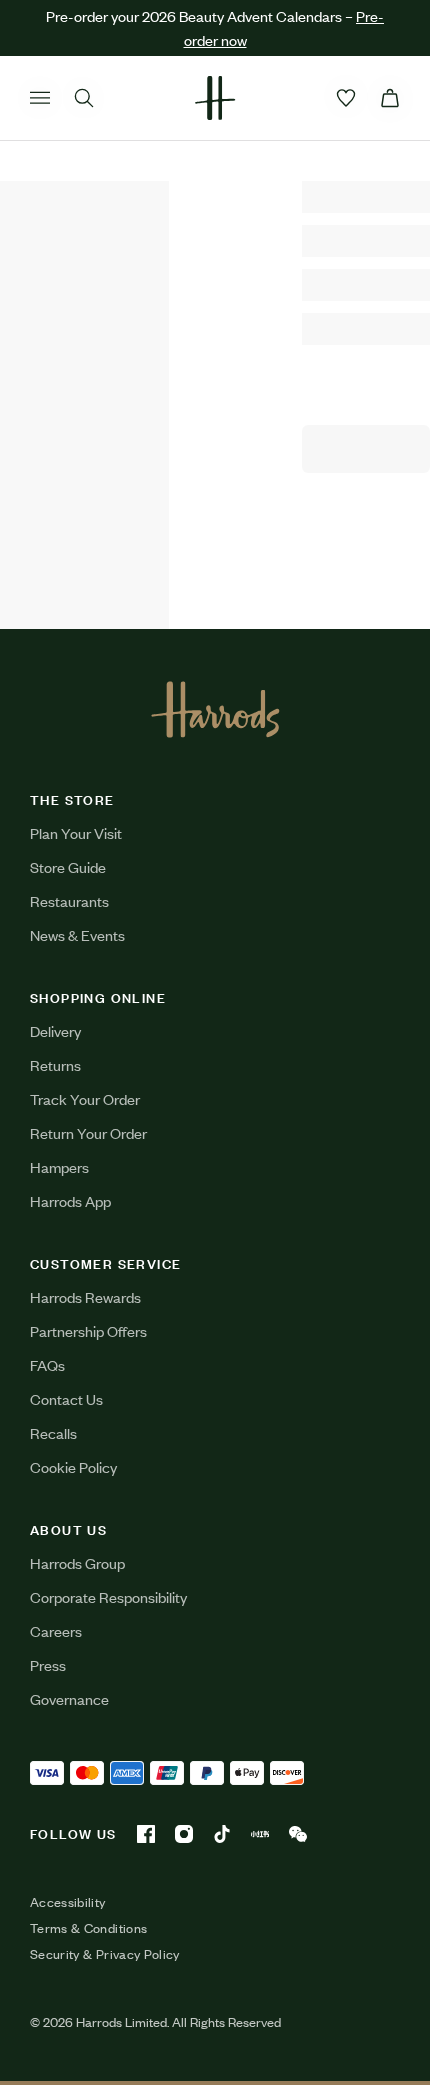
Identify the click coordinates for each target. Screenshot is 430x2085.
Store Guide (68, 866)
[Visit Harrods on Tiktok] (222, 1834)
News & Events (77, 934)
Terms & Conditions (88, 1928)
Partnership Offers (88, 1330)
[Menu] (40, 98)
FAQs (47, 1364)
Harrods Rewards (85, 1296)
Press (48, 1664)
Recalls (53, 1432)
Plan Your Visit (76, 832)
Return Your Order (88, 1132)
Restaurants (69, 900)
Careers (56, 1630)
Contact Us (66, 1398)
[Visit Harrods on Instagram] (184, 1834)
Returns (55, 1064)
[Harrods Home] (215, 98)
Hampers (59, 1166)
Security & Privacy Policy (105, 1954)
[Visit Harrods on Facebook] (146, 1834)
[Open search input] (84, 98)
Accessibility (68, 1902)
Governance (69, 1698)
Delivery (55, 1030)
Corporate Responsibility (108, 1596)
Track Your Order (85, 1098)
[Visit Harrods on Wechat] (298, 1834)
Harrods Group (77, 1562)
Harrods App (70, 1200)
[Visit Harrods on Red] (260, 1834)
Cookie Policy (73, 1466)
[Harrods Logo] (215, 709)
